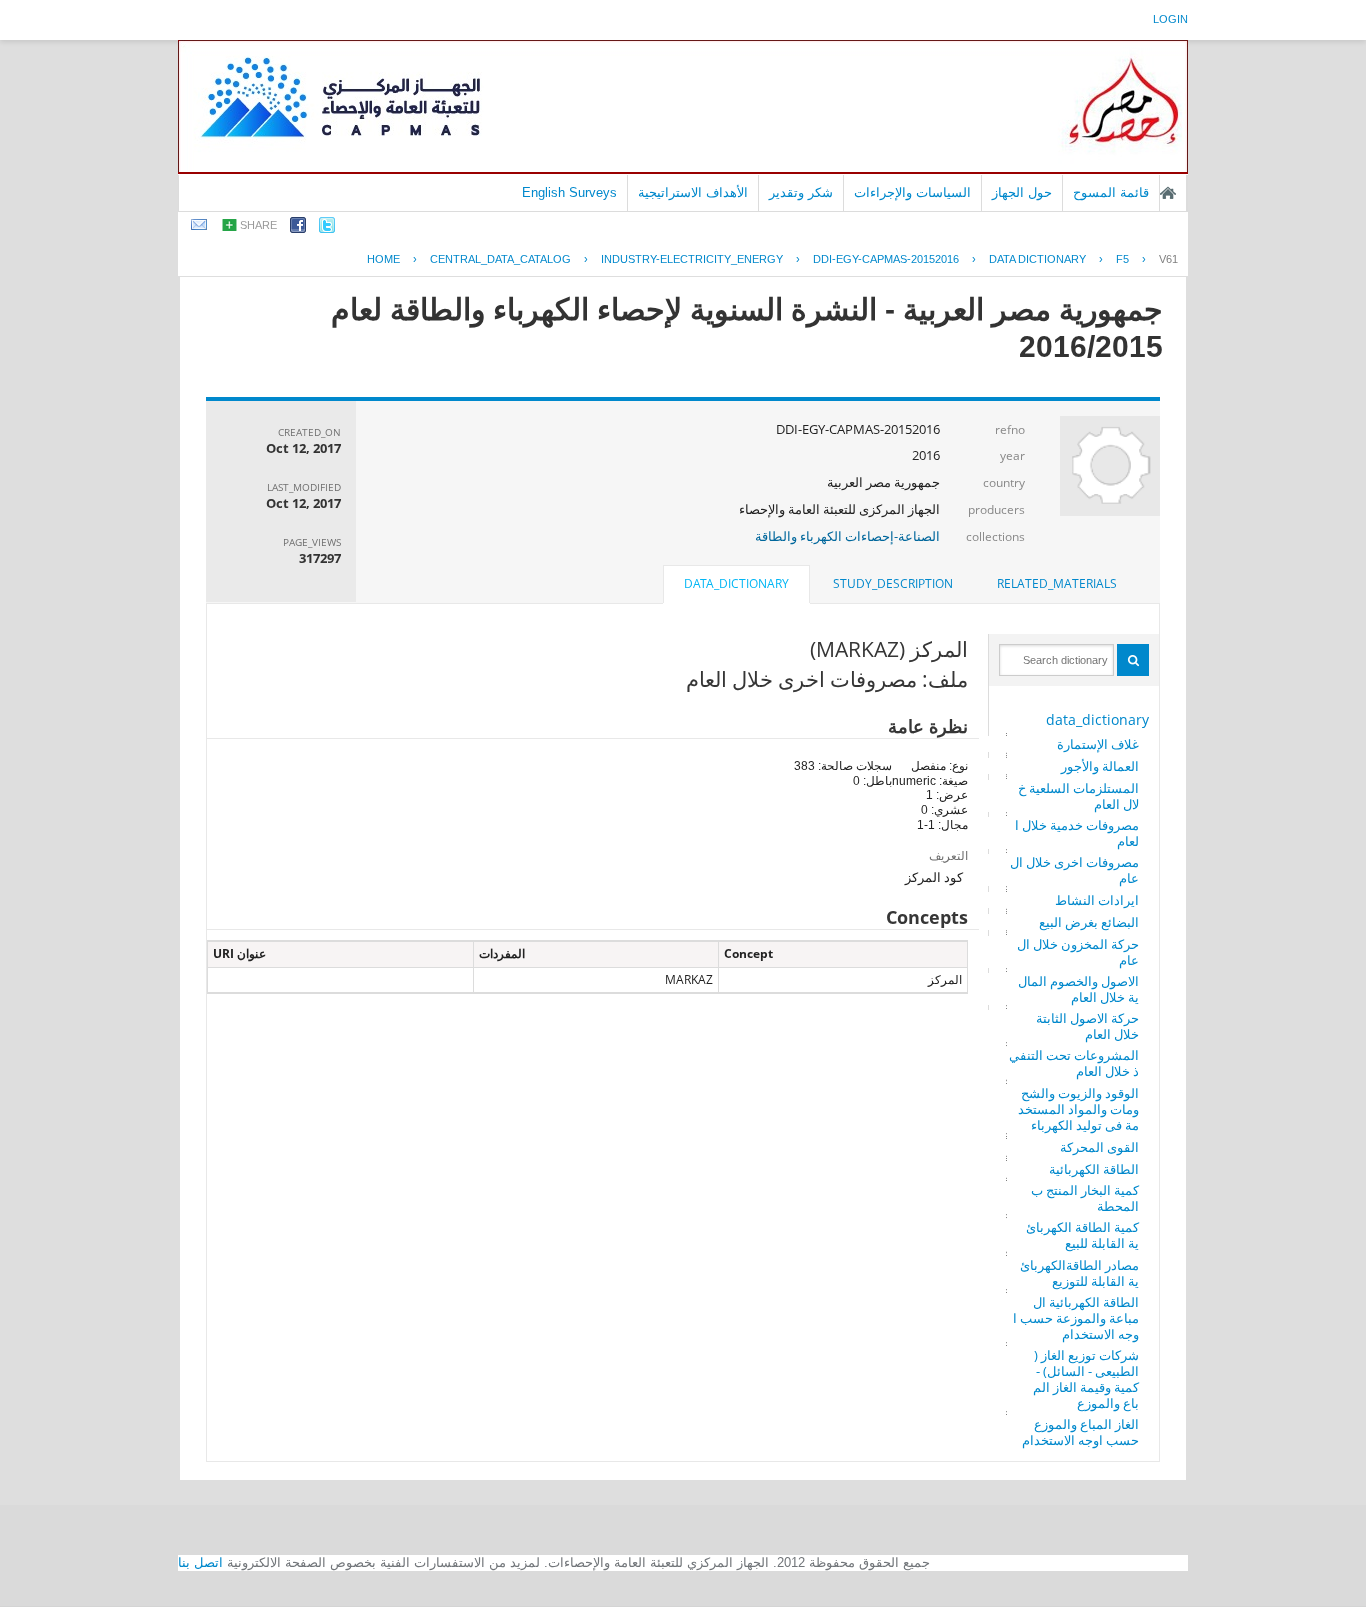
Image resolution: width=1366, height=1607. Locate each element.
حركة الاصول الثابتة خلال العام (1087, 1026)
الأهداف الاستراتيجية (693, 192)
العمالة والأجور (1100, 766)
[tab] (1057, 584)
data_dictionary (1097, 719)
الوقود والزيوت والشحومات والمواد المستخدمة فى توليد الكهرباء (1078, 1109)
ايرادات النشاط (1097, 900)
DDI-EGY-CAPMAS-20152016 (886, 259)
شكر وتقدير (801, 192)
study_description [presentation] (893, 583)
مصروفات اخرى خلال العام (1074, 870)
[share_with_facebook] (298, 228)
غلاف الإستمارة (1098, 744)
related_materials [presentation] (1057, 583)
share (258, 225)
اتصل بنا (200, 1562)
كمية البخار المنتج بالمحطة (1085, 1198)
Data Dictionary (1037, 259)
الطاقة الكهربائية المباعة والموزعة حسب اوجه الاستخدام (1076, 1318)
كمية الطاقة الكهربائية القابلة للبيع (1082, 1235)
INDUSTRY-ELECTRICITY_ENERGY (692, 259)
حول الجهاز (1022, 192)
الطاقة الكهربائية (1094, 1169)
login (1170, 19)
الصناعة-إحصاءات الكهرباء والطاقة (847, 536)
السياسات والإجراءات (912, 192)
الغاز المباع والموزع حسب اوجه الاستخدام (1080, 1432)
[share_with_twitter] (327, 228)
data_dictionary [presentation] (736, 583)
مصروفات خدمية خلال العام (1077, 833)
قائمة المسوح (1111, 192)
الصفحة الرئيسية (1168, 193)
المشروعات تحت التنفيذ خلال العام (1074, 1063)
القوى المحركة (1099, 1147)
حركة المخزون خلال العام (1078, 952)
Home (383, 259)
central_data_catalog (500, 259)
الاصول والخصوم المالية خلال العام (1078, 989)
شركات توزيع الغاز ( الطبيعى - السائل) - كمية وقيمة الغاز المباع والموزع (1086, 1379)
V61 (1168, 259)
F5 (1122, 259)
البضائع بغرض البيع (1089, 922)
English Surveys (569, 192)
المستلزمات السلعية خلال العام (1078, 796)
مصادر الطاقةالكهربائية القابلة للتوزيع (1079, 1273)
